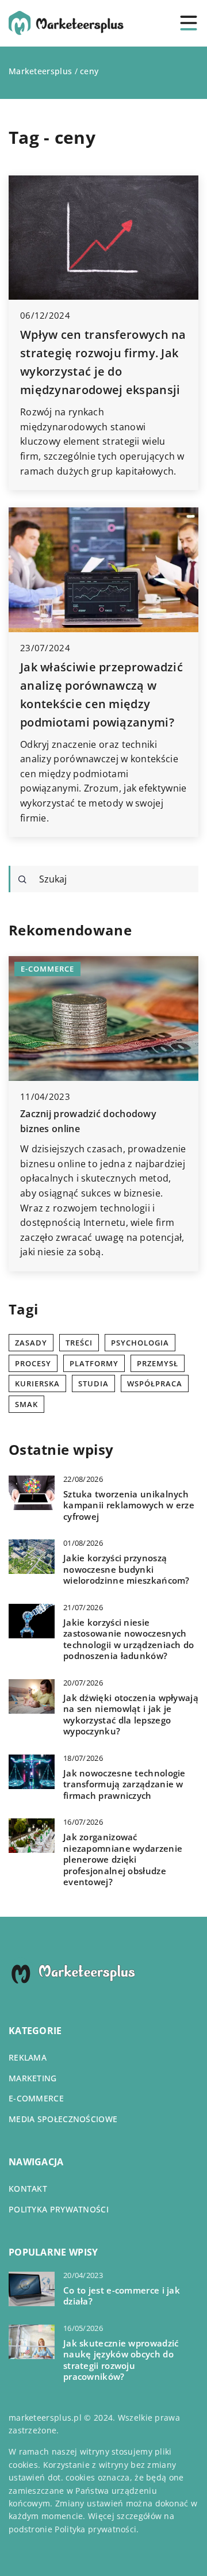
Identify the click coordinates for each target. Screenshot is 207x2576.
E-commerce (36, 2098)
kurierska (37, 1383)
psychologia (140, 1343)
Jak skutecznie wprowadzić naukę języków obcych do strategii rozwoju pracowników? (121, 2360)
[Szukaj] (22, 880)
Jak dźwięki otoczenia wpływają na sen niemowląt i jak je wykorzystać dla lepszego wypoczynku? (131, 1715)
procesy (33, 1363)
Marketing (33, 2078)
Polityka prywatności (59, 2209)
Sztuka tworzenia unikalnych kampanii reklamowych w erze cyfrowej (129, 1505)
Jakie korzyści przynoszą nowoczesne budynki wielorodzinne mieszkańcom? (126, 1569)
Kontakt (28, 2189)
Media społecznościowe (63, 2119)
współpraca (155, 1383)
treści (79, 1343)
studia (93, 1383)
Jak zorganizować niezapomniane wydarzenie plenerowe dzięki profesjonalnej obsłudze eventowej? (123, 1860)
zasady (31, 1343)
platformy (94, 1363)
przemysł (158, 1363)
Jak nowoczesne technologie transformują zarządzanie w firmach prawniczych (124, 1784)
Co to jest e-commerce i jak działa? (122, 2296)
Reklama (28, 2057)
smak (26, 1404)
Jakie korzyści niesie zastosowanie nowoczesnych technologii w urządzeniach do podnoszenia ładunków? (129, 1639)
